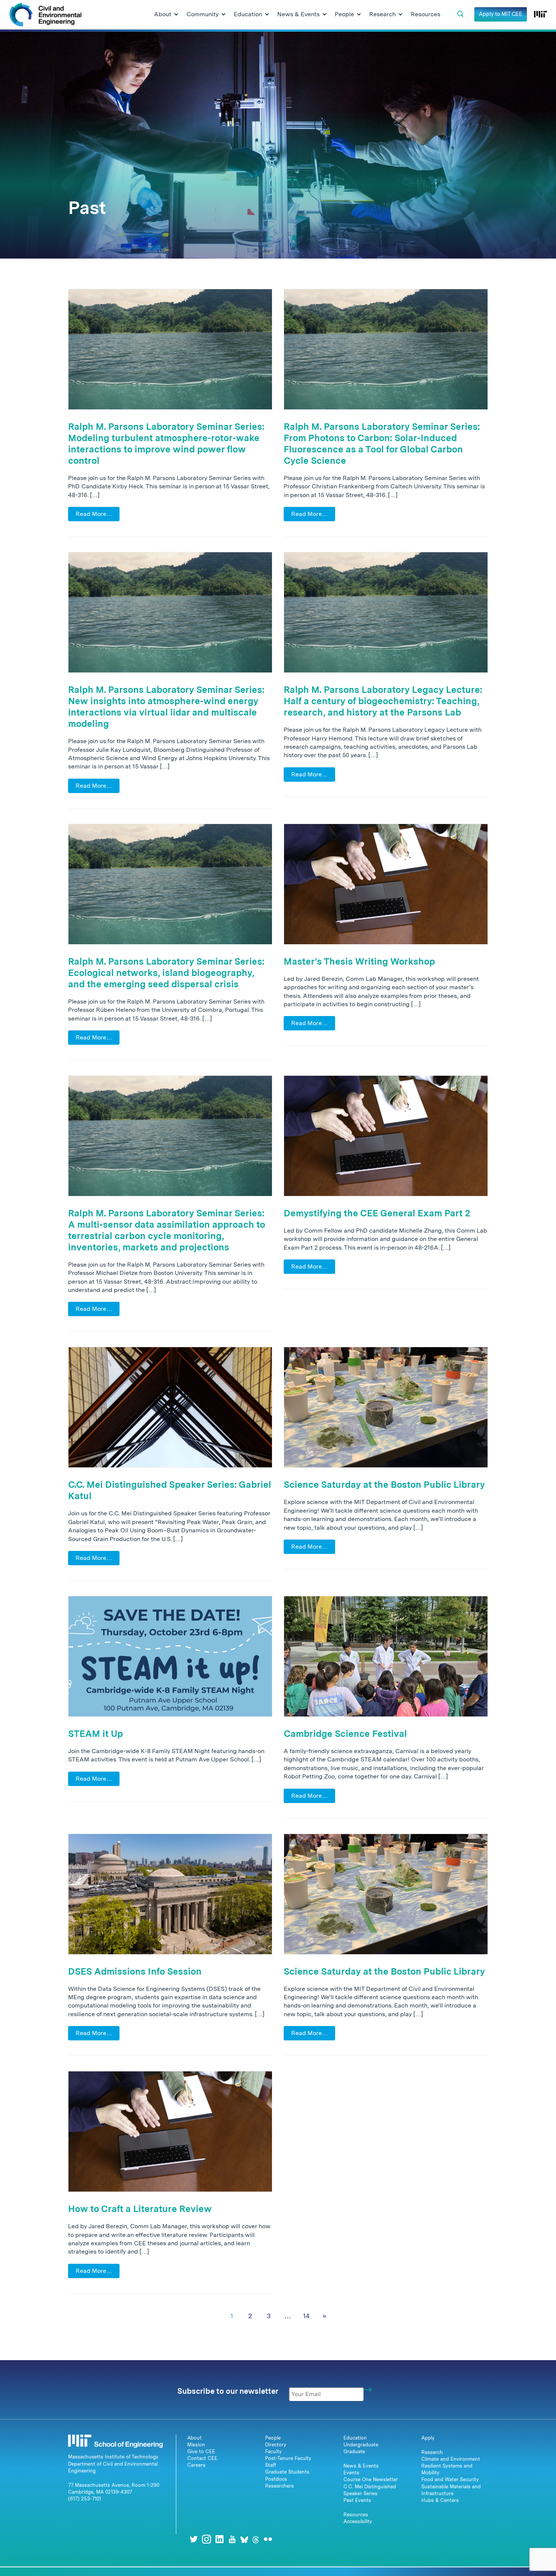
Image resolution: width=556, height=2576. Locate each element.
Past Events (357, 2500)
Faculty (273, 2451)
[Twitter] (194, 2539)
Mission (196, 2445)
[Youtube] (232, 2539)
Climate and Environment (451, 2459)
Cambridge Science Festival (345, 1734)
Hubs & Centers (440, 2500)
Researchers (280, 2486)
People (273, 2438)
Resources (356, 2515)
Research (432, 2452)
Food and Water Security (450, 2479)
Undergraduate (361, 2445)
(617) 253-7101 (85, 2499)
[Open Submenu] (176, 15)
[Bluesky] (244, 2539)
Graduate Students (287, 2472)
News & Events (361, 2466)
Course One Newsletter (371, 2479)
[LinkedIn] (219, 2539)
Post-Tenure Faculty (288, 2458)
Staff (271, 2465)
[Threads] (256, 2539)
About (194, 2438)
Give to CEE (201, 2451)
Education (355, 2438)
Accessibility (358, 2521)
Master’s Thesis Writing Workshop (359, 961)
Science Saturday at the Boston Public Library (384, 1485)
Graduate (354, 2451)
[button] (460, 14)
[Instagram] (207, 2539)
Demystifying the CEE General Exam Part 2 (377, 1213)
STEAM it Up (96, 1734)
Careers (196, 2465)
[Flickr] (268, 2539)
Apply (428, 2438)
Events (351, 2473)
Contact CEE (202, 2458)
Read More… (94, 514)
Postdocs (276, 2479)
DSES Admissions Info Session (135, 1971)
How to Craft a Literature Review (140, 2209)
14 (306, 2316)
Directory (276, 2445)
